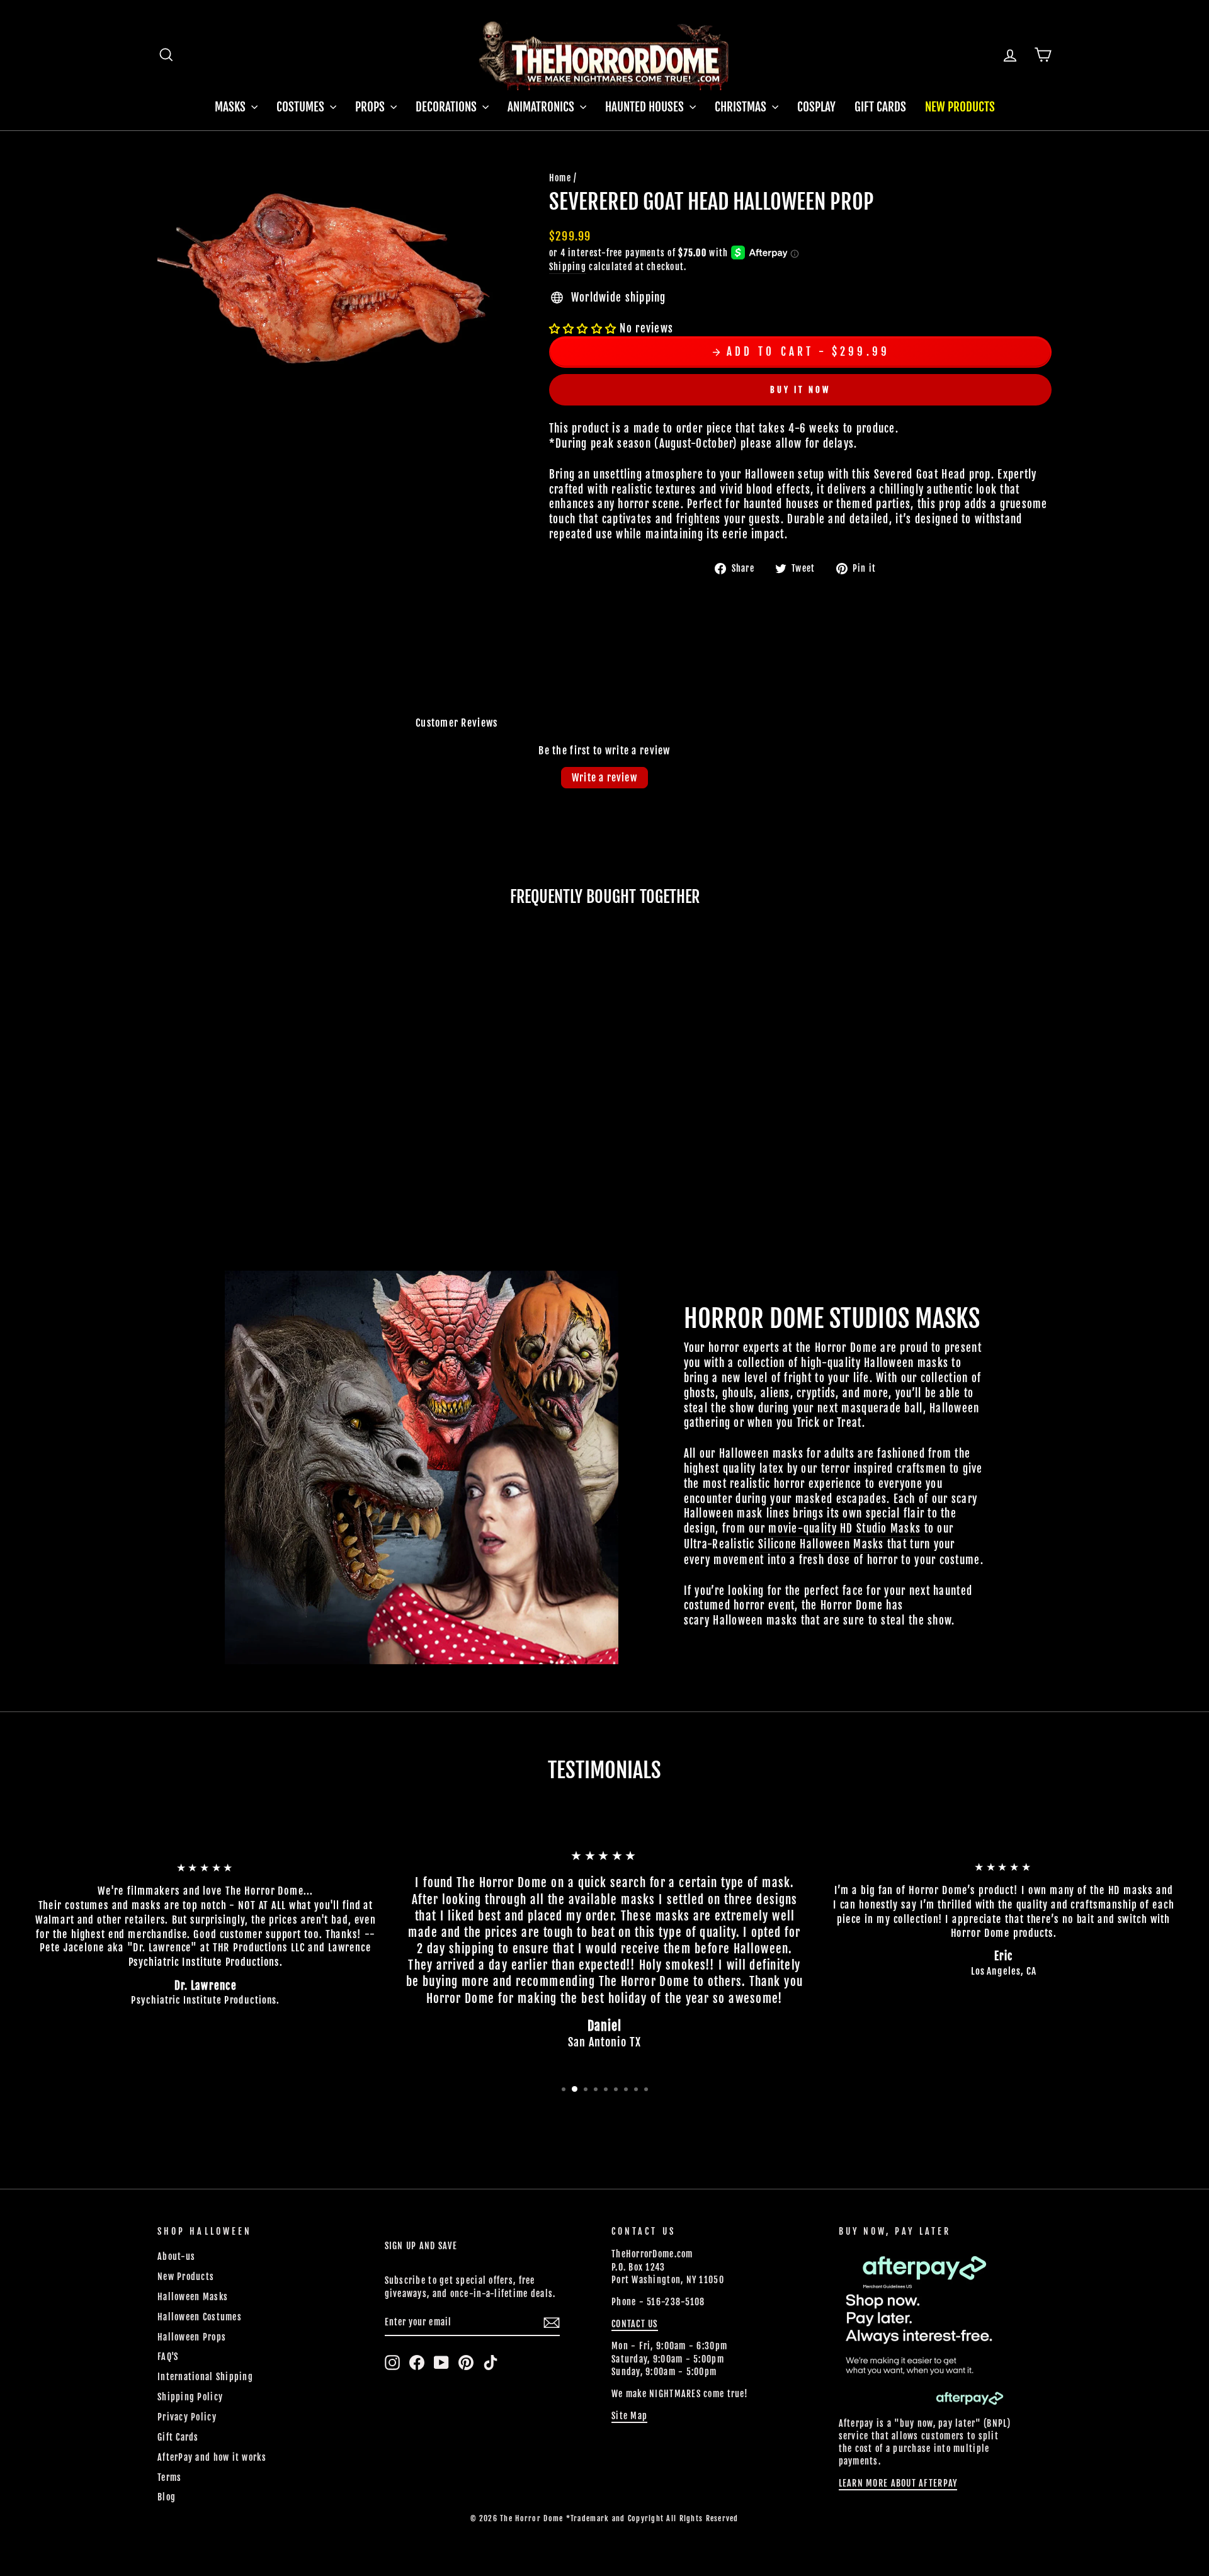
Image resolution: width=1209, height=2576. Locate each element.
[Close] (887, 1152)
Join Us (855, 1345)
